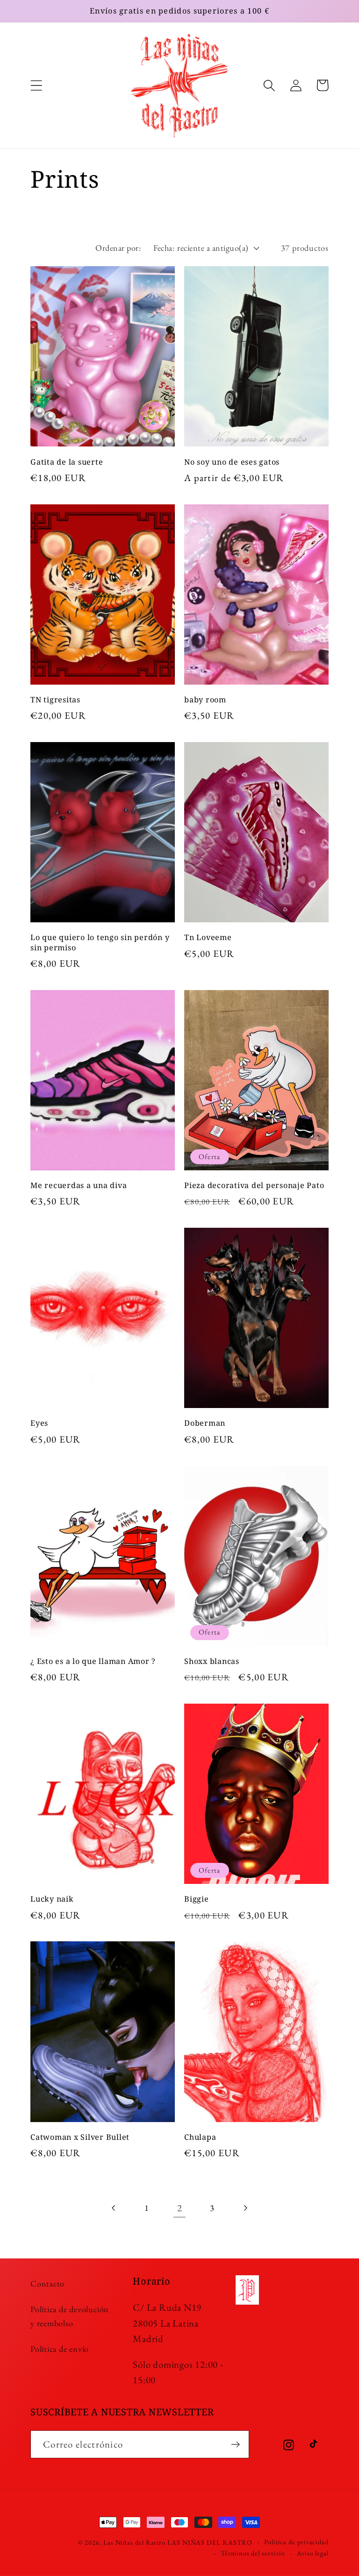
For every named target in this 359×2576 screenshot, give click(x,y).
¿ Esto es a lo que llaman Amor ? (93, 1661)
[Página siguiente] (245, 2208)
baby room (205, 700)
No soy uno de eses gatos (232, 462)
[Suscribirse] (235, 2445)
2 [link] (180, 2208)
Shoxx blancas (212, 1661)
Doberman (205, 1423)
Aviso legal (313, 2553)
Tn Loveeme (208, 938)
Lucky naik (52, 1899)
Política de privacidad (296, 2542)
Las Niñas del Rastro (134, 2542)
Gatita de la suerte (67, 462)
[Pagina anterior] (114, 2208)
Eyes (39, 1423)
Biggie (197, 1899)
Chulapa (200, 2137)
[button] (36, 85)
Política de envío (60, 2349)
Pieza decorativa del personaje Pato (254, 1185)
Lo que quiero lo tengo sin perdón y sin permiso (100, 942)
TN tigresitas (55, 700)
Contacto (47, 2283)
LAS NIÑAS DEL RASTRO (210, 2542)
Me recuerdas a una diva (79, 1185)
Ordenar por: (118, 248)
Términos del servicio (253, 2553)
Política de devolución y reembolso (70, 2316)
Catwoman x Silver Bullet (80, 2137)
